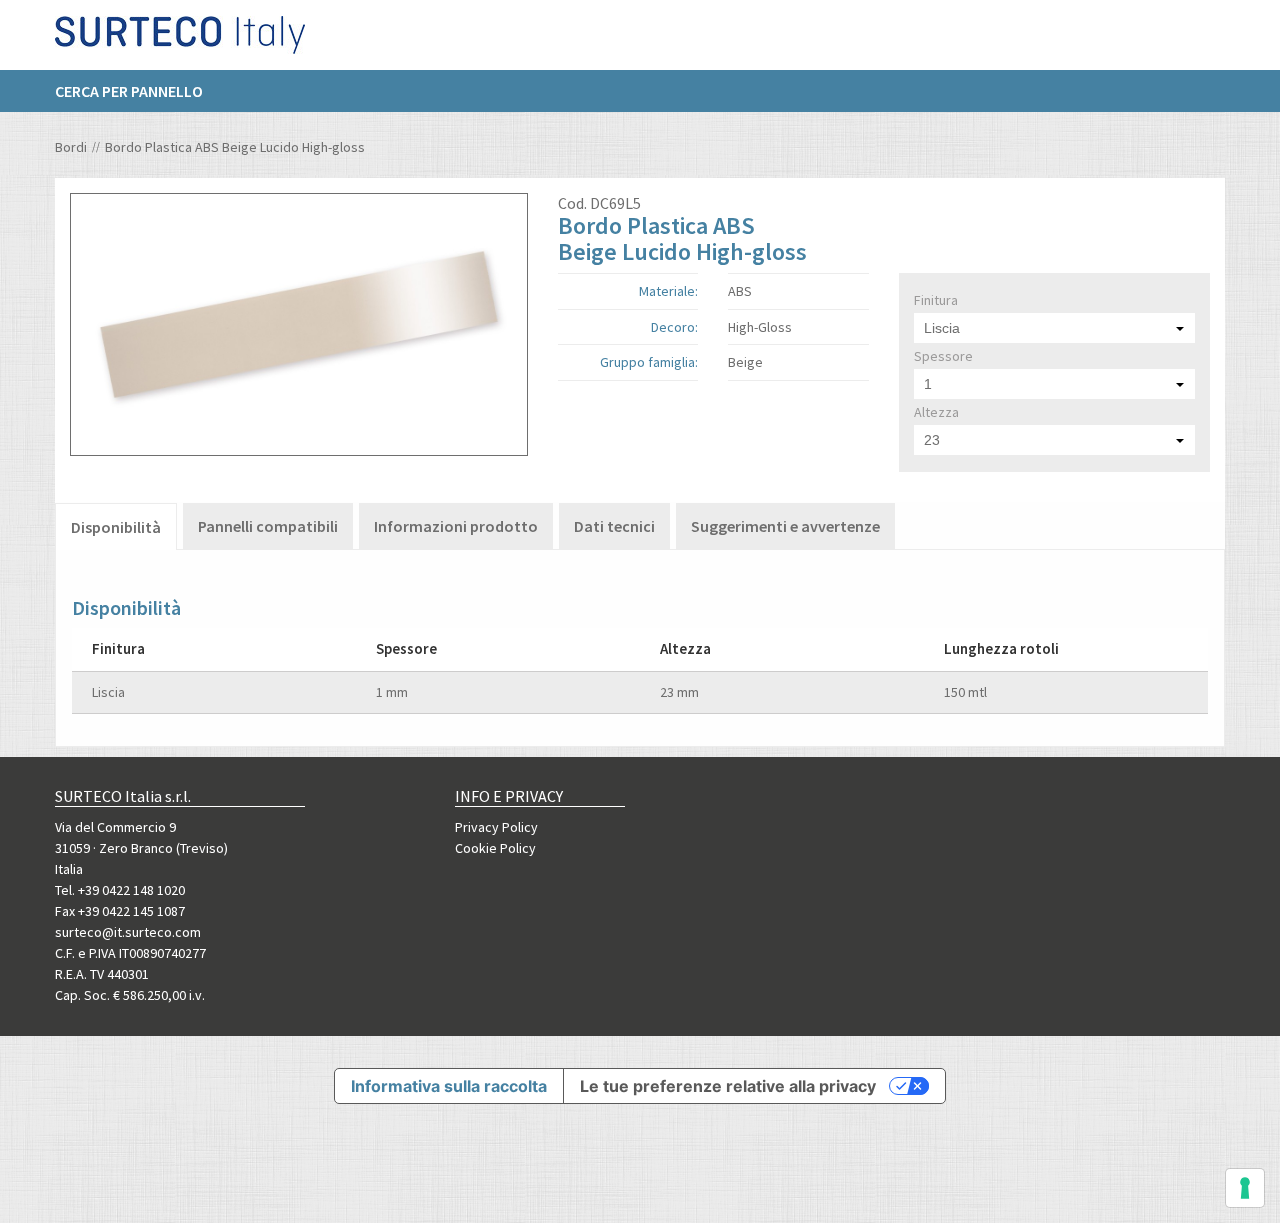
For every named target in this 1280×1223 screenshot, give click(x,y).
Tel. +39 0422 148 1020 (120, 890)
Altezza (936, 412)
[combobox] (1054, 328)
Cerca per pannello (129, 91)
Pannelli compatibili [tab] (268, 526)
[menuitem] (139, 91)
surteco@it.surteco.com (128, 932)
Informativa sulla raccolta (449, 1086)
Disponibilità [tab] (116, 527)
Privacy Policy (496, 827)
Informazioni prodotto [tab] (456, 526)
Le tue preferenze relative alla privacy (728, 1086)
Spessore (943, 356)
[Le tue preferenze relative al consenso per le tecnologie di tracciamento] (1245, 1188)
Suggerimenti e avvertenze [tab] (785, 526)
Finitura (936, 300)
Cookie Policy (495, 848)
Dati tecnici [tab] (614, 526)
